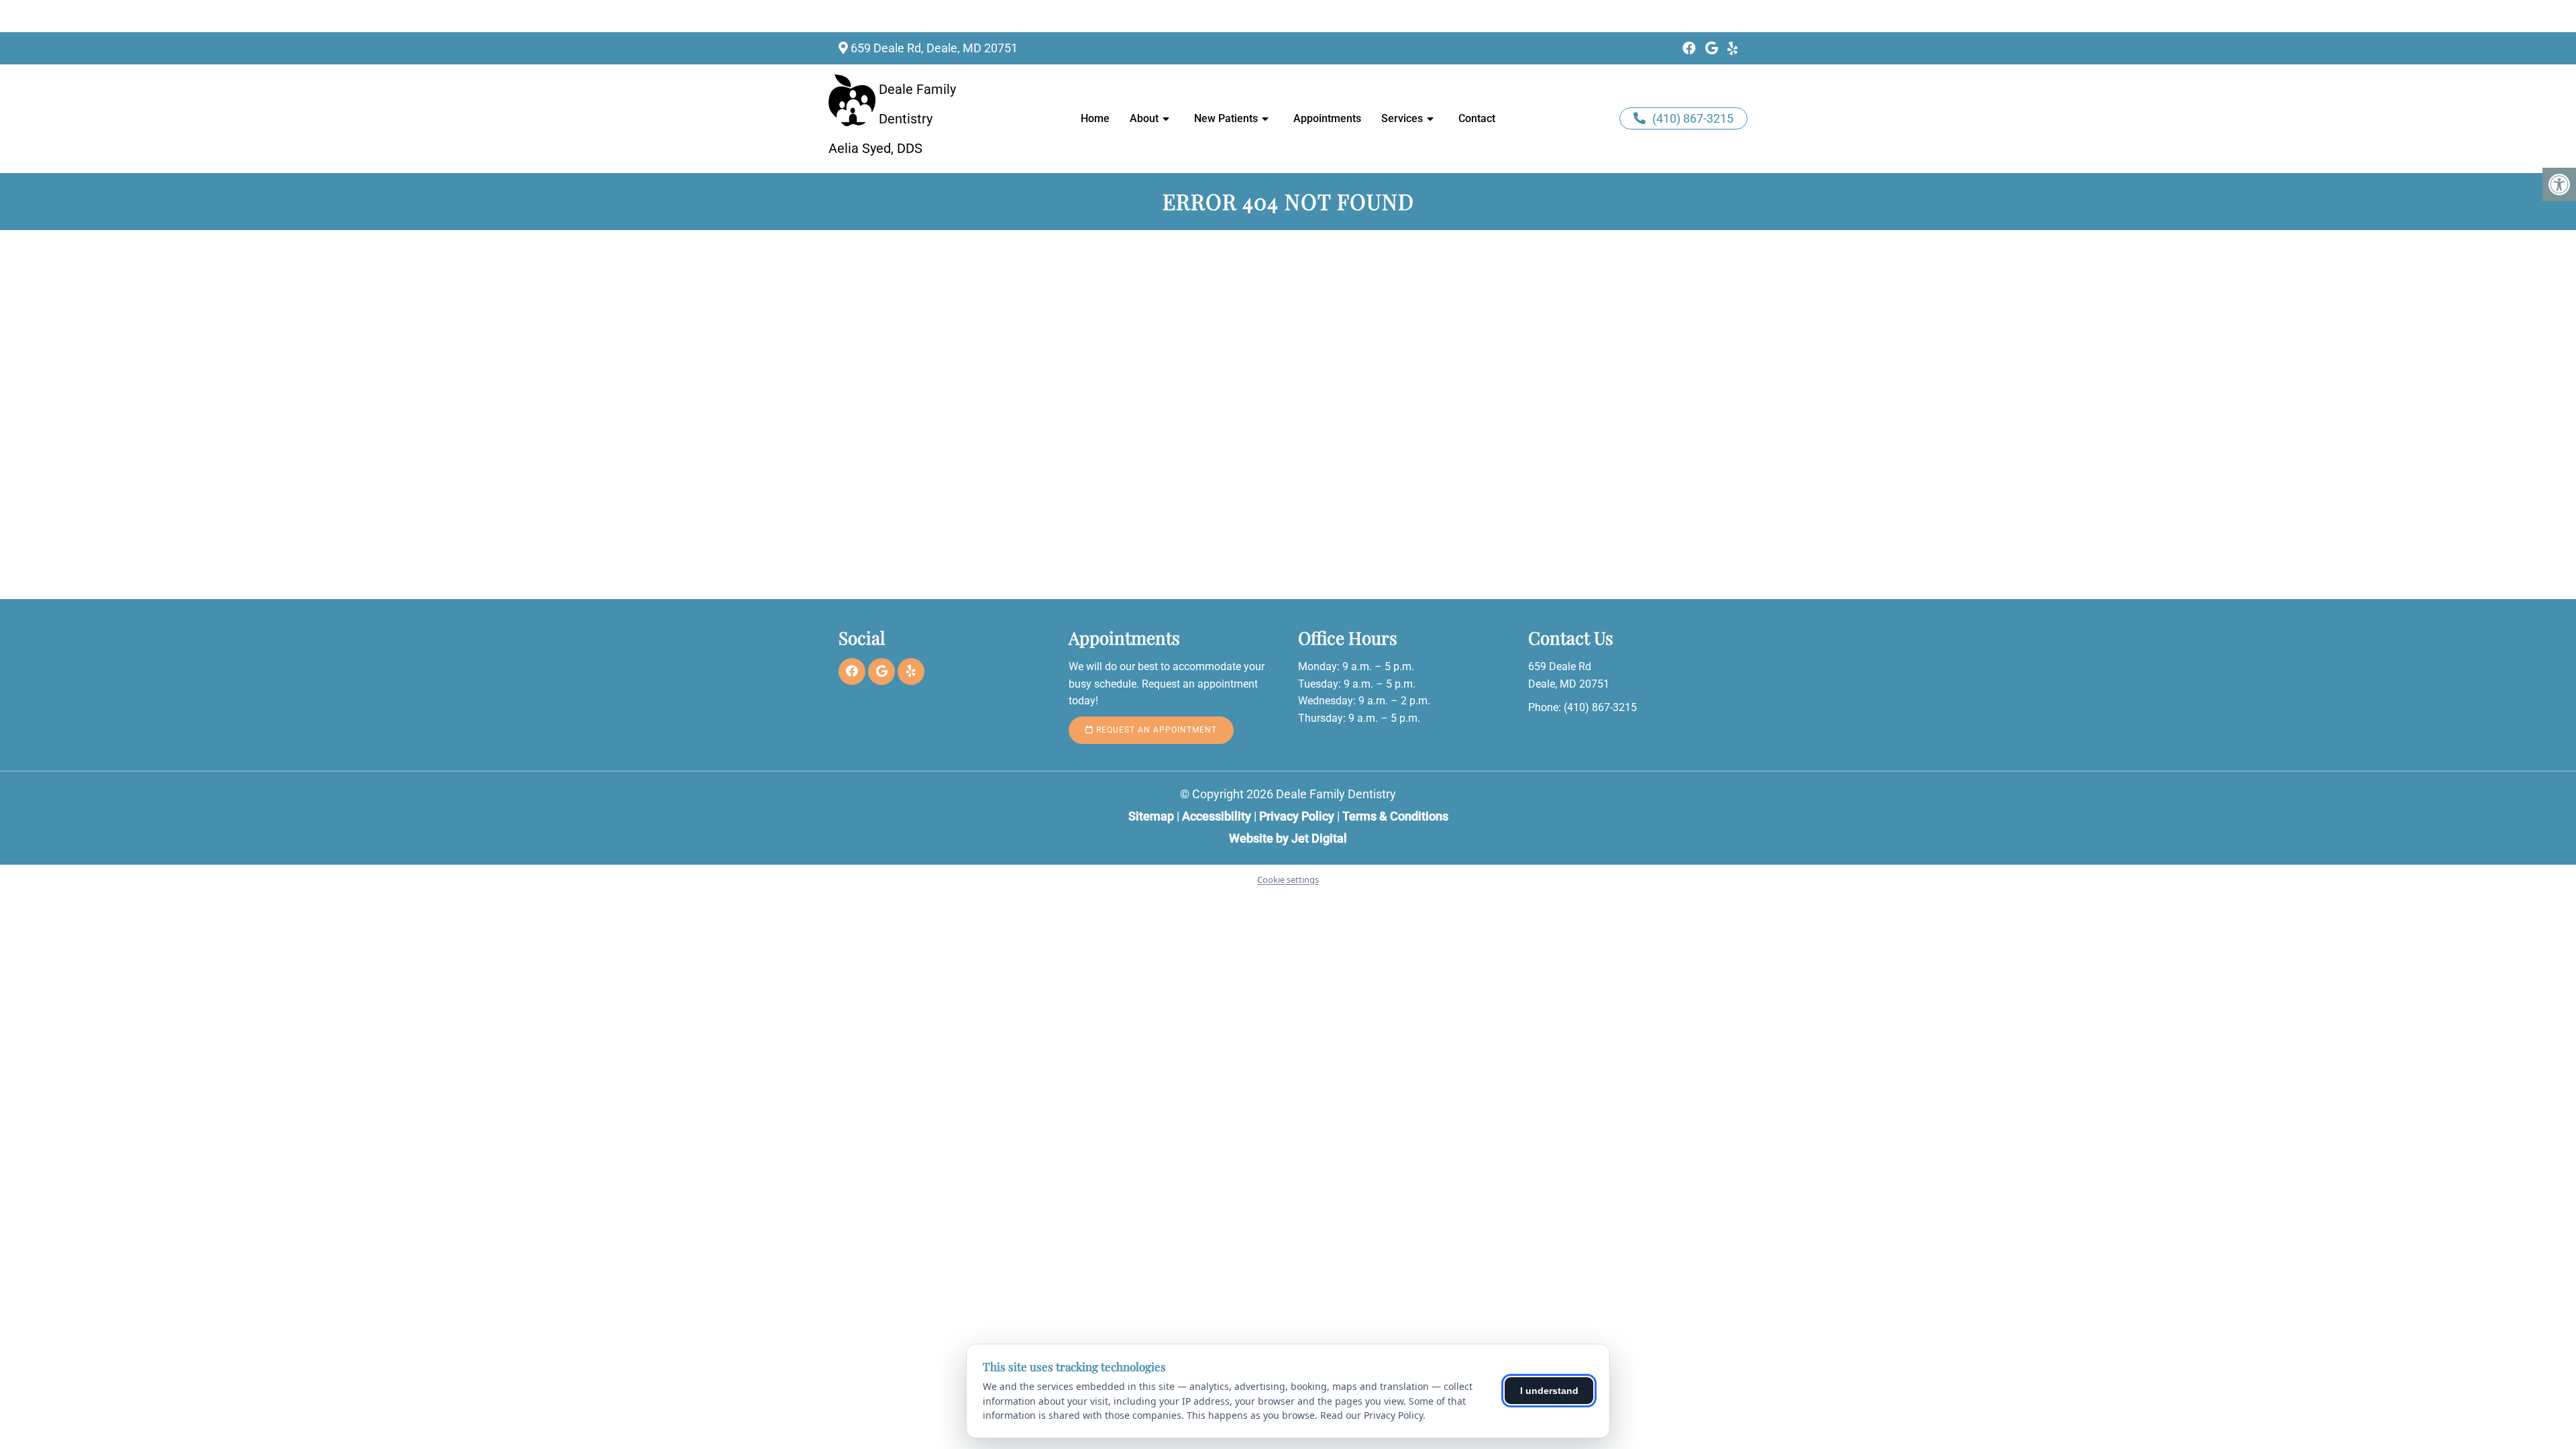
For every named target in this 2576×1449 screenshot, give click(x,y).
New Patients (1226, 118)
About (1144, 118)
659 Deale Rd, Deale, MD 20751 (934, 48)
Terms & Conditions (1395, 816)
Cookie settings (1288, 879)
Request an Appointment (1155, 730)
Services (1402, 118)
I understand (1549, 1391)
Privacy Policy (1298, 816)
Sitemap (1151, 816)
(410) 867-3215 (1693, 118)
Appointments (1327, 118)
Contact (1477, 118)
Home (1095, 118)
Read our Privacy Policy (1372, 1415)
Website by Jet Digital (1288, 838)
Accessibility (1217, 816)
